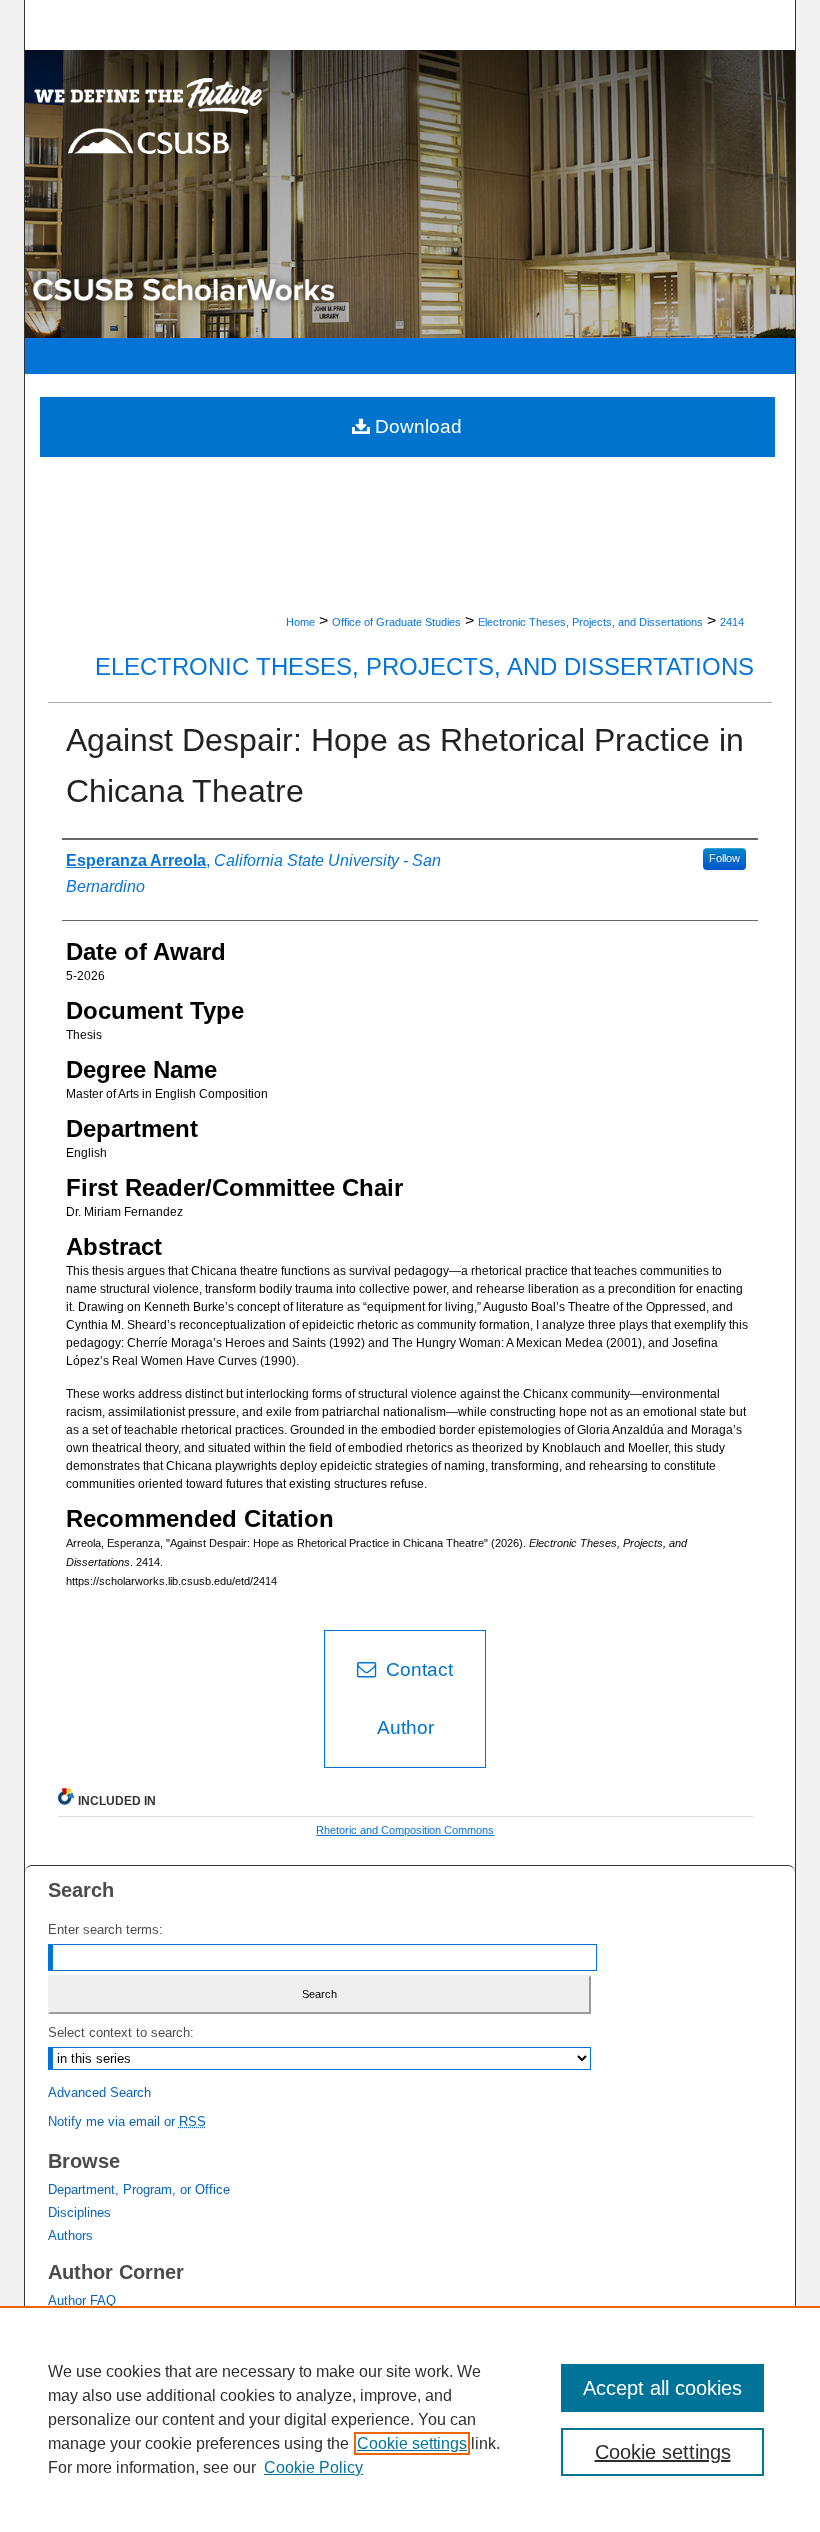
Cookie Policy (313, 2467)
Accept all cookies (662, 2388)
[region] (410, 2419)
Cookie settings (412, 2443)
